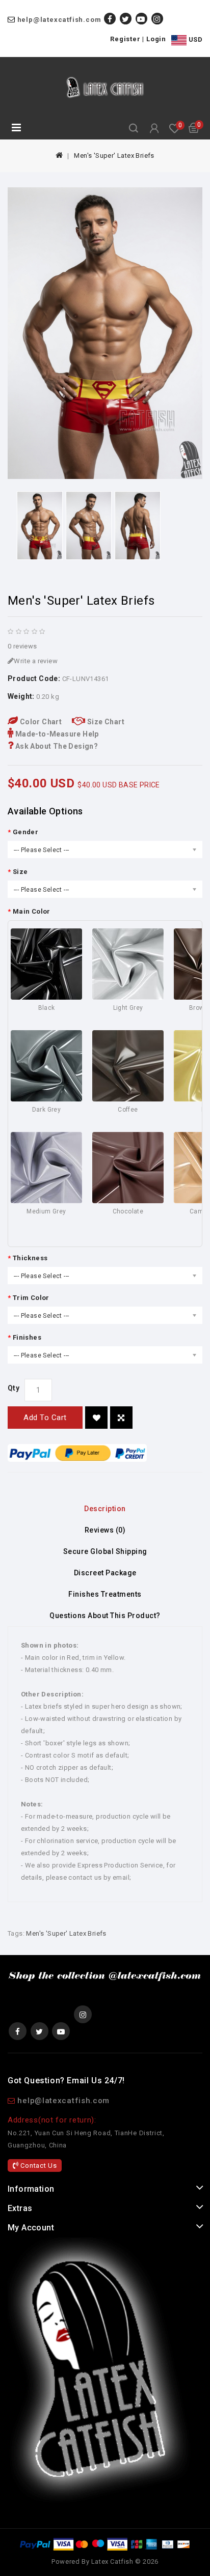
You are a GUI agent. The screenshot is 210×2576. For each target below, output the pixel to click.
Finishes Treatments (105, 1594)
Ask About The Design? (56, 746)
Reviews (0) (105, 1530)
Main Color (32, 911)
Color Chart (40, 722)
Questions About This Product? (105, 1616)
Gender (25, 832)
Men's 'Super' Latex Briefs (114, 155)
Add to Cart (45, 1418)
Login (156, 39)
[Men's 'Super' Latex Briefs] (105, 333)
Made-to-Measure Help (56, 734)
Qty (14, 1388)
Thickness (30, 1258)
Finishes (27, 1337)
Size (20, 872)
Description (105, 1509)
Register (125, 39)
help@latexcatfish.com (59, 20)
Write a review (36, 661)
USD (194, 39)
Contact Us (38, 2165)
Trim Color (31, 1298)
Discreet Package (105, 1573)
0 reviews (22, 646)
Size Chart (105, 722)
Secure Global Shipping (105, 1551)
